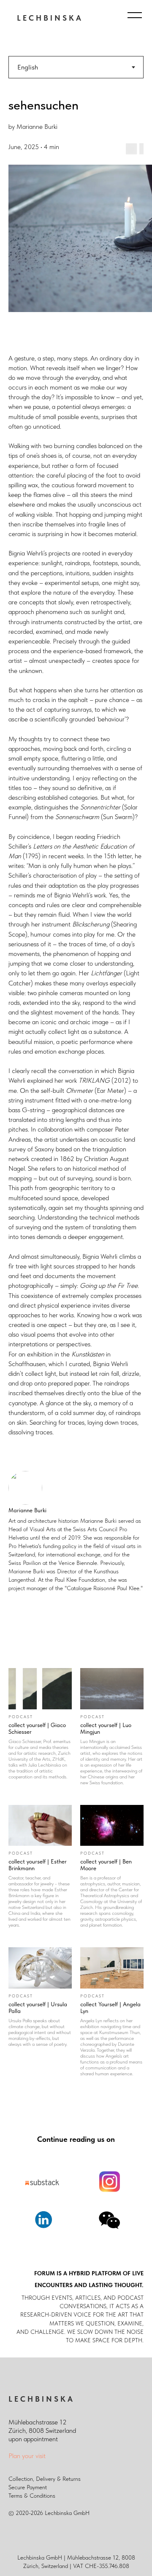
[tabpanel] (76, 904)
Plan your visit (27, 2456)
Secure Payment (28, 2487)
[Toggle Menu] (135, 15)
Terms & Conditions (32, 2496)
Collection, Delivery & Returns (45, 2479)
